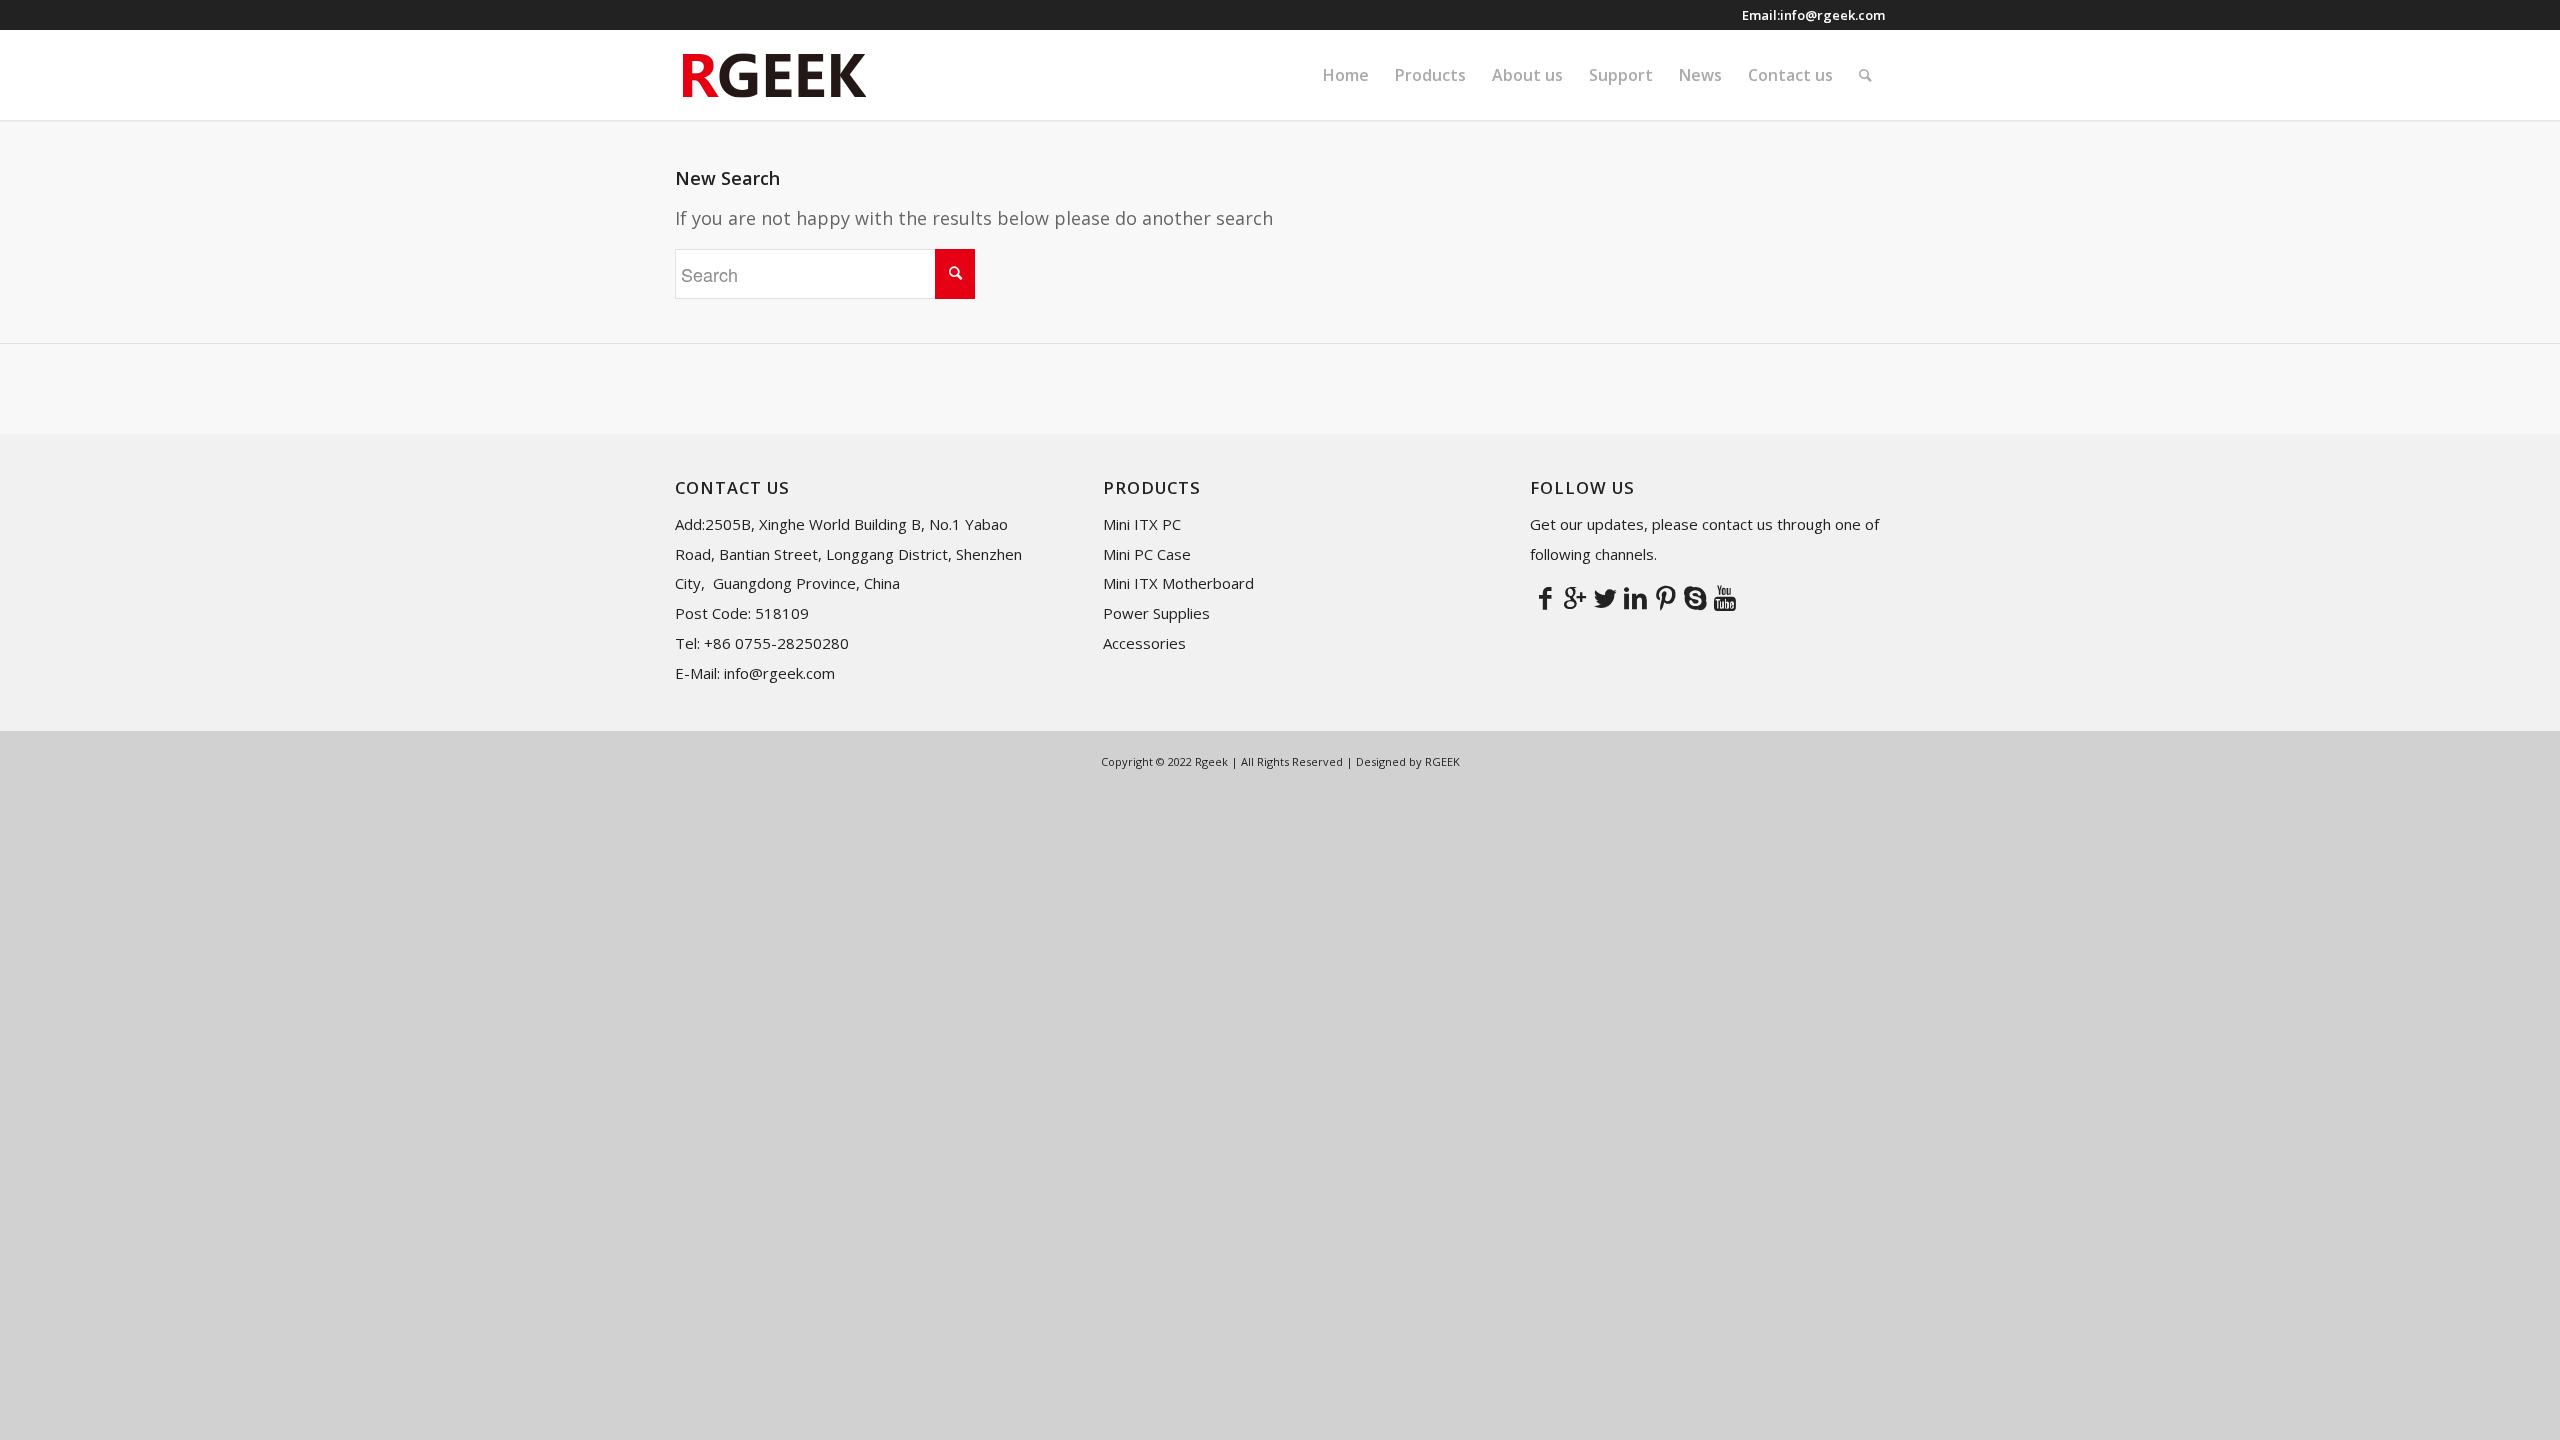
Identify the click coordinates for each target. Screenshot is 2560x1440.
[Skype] (1695, 597)
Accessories (1144, 643)
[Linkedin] (1635, 597)
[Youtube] (1725, 597)
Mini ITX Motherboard (1178, 583)
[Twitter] (1605, 597)
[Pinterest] (1665, 597)
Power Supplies (1156, 613)
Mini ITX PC (1142, 524)
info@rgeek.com (1832, 15)
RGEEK (1442, 761)
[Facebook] (1545, 597)
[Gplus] (1575, 597)
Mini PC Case (1147, 554)
